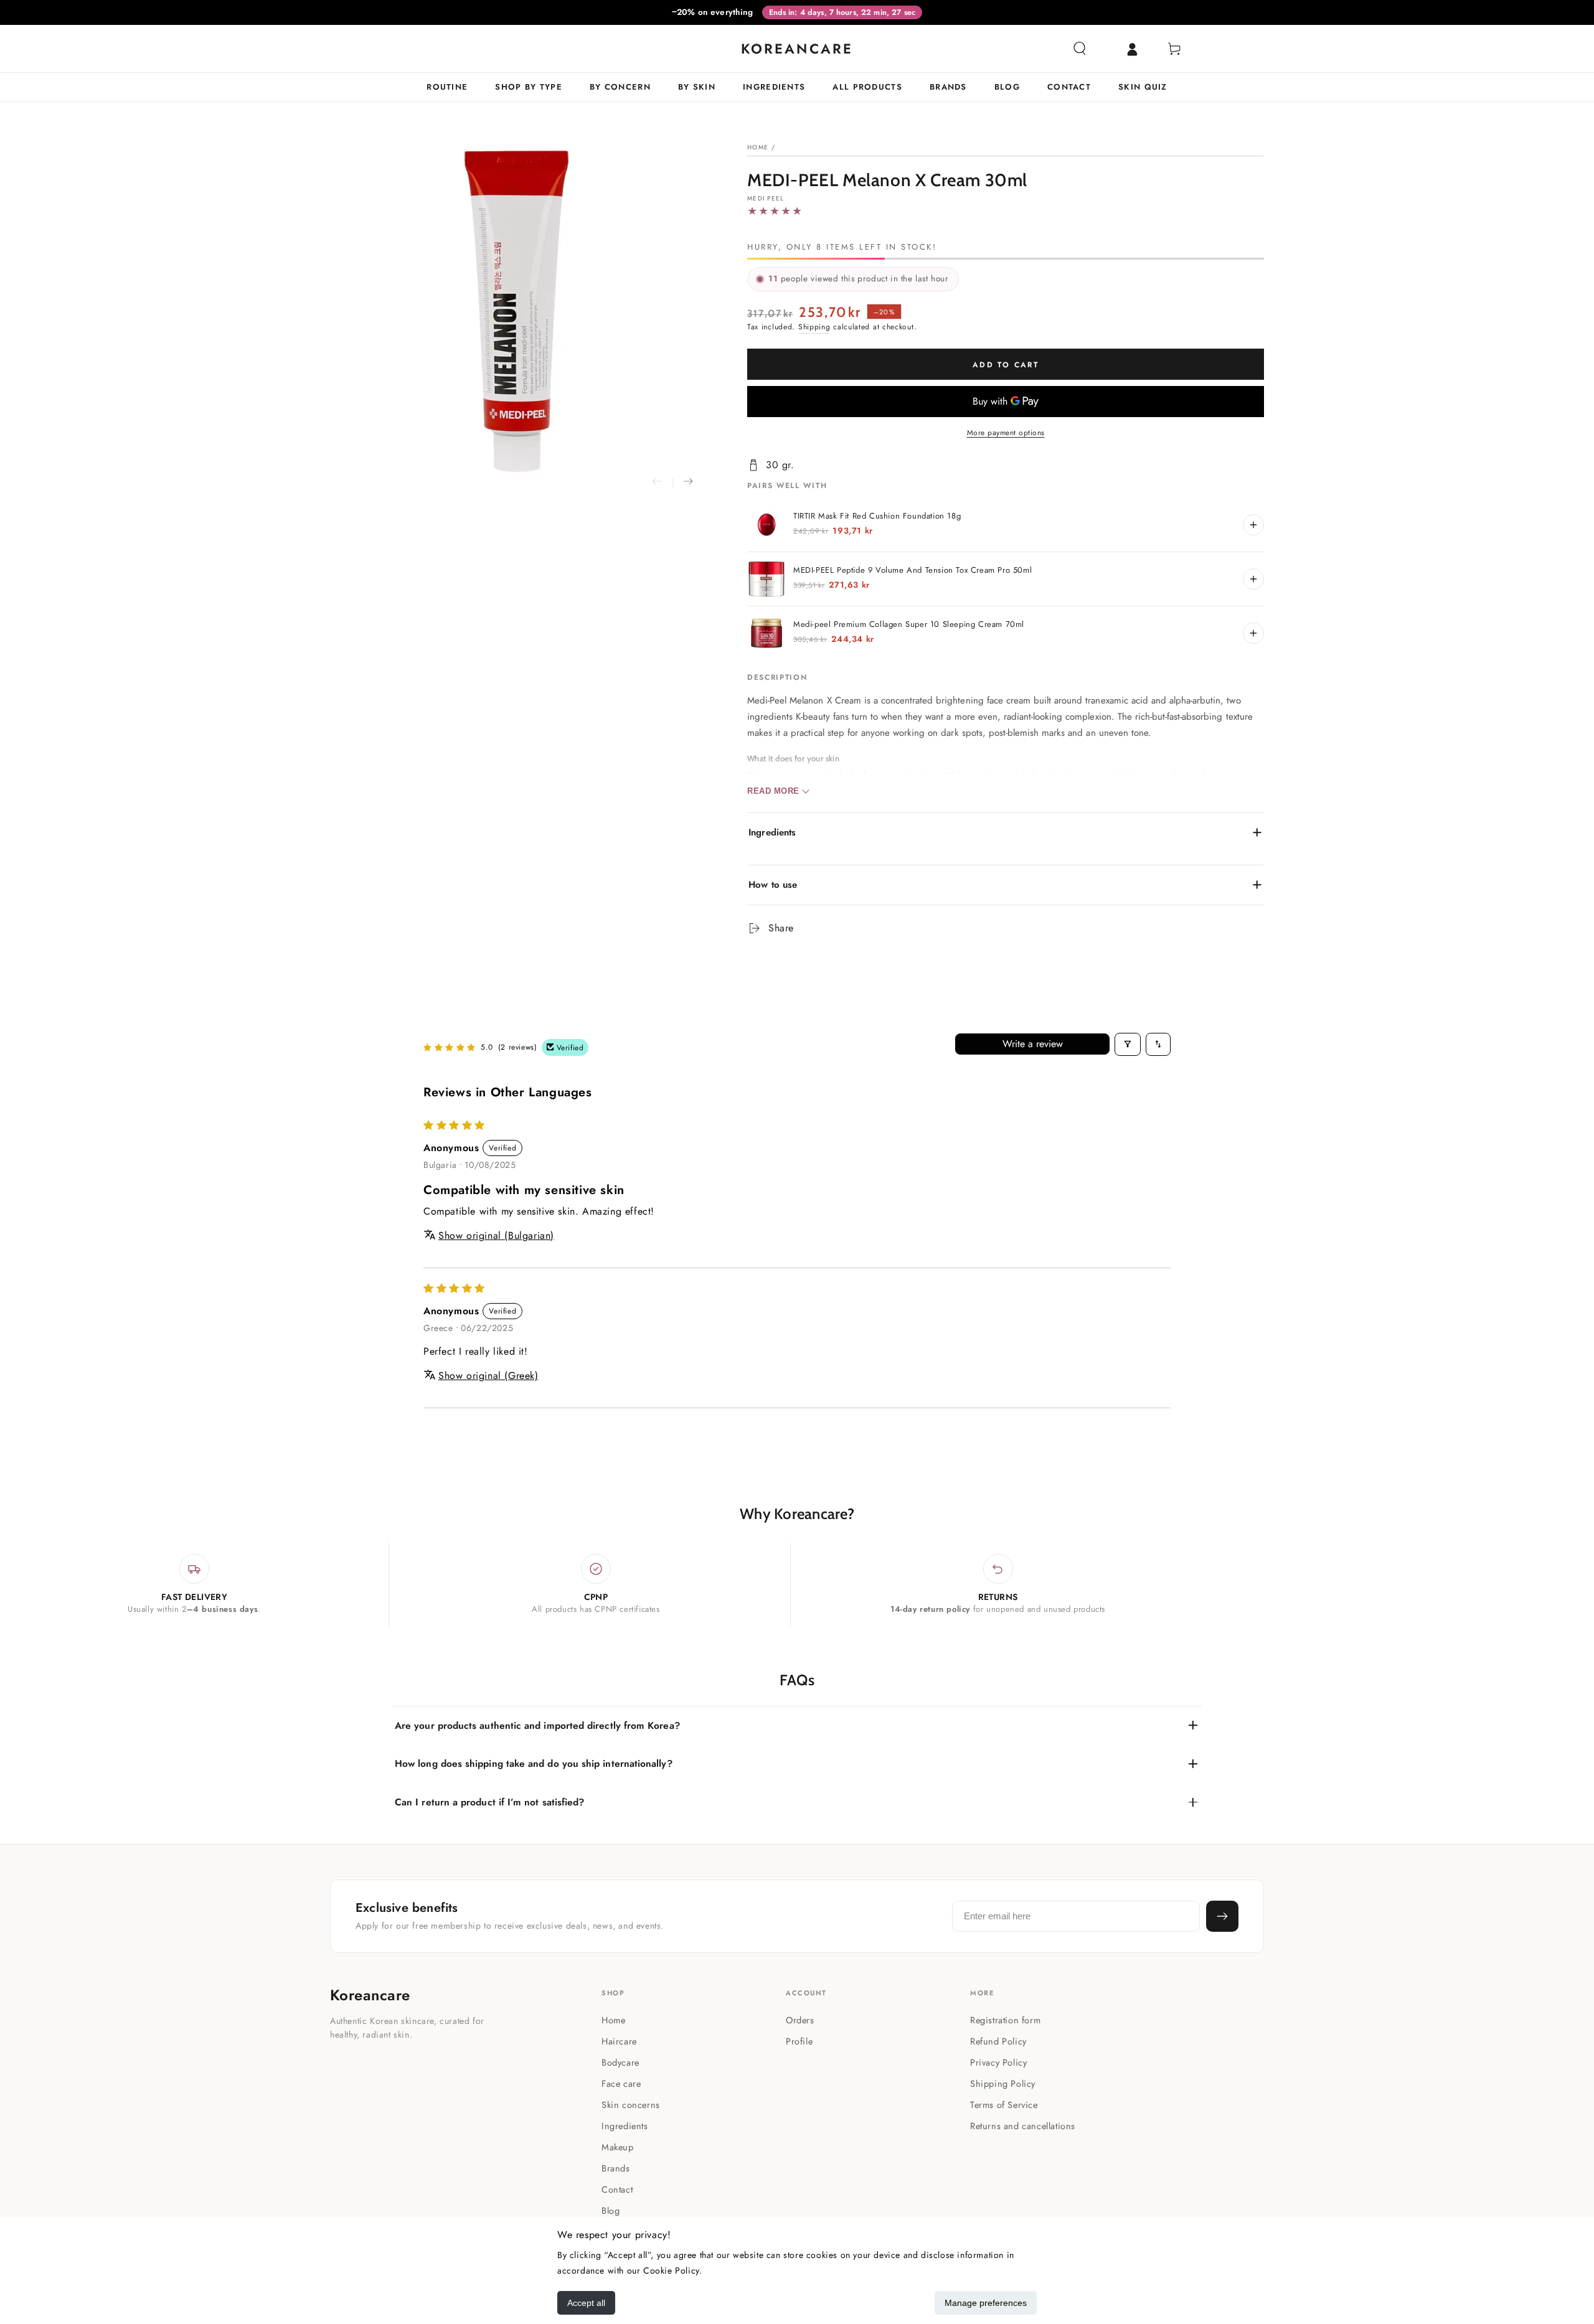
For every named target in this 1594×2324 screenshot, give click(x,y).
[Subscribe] (1222, 1916)
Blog (1007, 87)
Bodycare (620, 2062)
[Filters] (1128, 1044)
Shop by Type (529, 87)
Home (758, 147)
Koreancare (370, 1995)
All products (867, 87)
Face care (621, 2083)
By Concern (620, 87)
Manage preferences (986, 2303)
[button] (1080, 49)
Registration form (1005, 2020)
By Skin (697, 87)
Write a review (1033, 1044)
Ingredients (774, 87)
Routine (447, 87)
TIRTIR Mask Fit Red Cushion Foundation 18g (877, 516)
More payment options (1006, 433)
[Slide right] (688, 482)
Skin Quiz (1143, 87)
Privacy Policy (998, 2062)
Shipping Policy (1003, 2083)
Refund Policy (998, 2041)
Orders (800, 2020)
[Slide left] (657, 482)
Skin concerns (631, 2105)
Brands (948, 87)
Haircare (619, 2041)
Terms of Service (1004, 2105)
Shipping (814, 327)
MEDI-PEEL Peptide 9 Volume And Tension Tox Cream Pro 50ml (913, 570)
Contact (1069, 87)
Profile (799, 2041)
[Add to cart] (1253, 525)
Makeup (618, 2147)
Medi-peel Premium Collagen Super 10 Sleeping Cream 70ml (909, 624)
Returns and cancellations (1023, 2126)
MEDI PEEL (766, 199)
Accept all (586, 2303)
